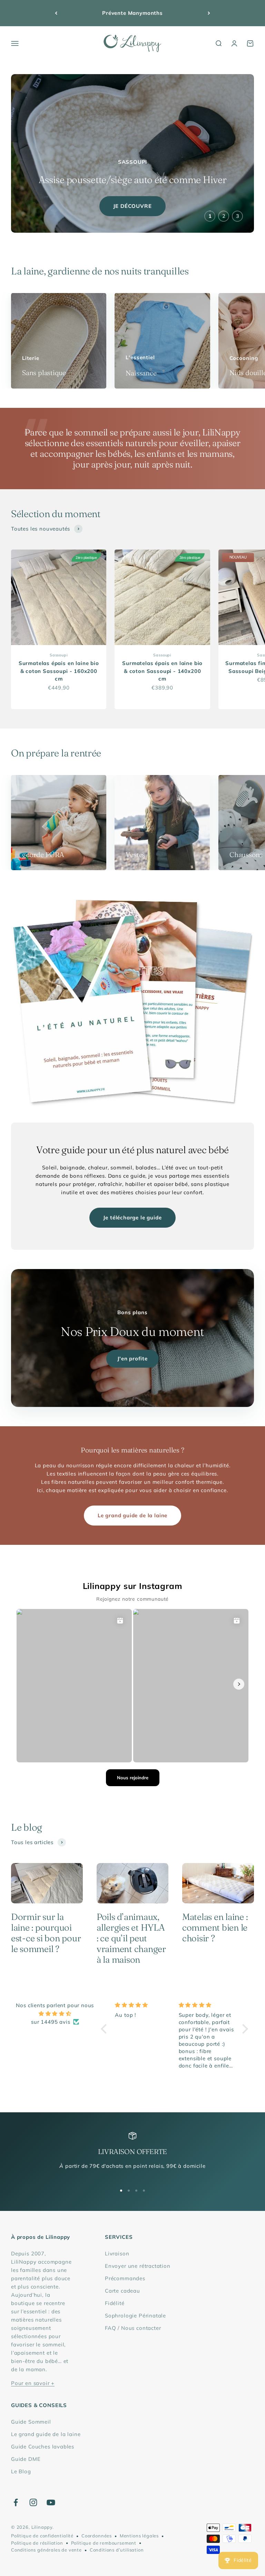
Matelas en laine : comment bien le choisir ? (215, 1928)
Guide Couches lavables (43, 2447)
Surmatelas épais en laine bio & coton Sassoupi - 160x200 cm (59, 671)
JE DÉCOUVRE (132, 206)
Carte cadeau (122, 2291)
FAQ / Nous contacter (133, 2328)
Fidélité (115, 2303)
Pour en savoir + (33, 2383)
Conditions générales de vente (46, 2550)
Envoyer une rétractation (138, 2266)
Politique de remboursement (104, 2543)
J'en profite (132, 1359)
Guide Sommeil (31, 2422)
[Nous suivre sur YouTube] (51, 2502)
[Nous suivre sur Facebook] (16, 2502)
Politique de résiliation (37, 2543)
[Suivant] (209, 13)
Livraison (117, 2253)
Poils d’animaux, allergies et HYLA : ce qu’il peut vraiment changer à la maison (131, 1938)
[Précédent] (56, 13)
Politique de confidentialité (42, 2536)
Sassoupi (59, 655)
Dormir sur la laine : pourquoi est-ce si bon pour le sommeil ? (46, 1933)
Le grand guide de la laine (132, 1515)
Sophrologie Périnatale (135, 2316)
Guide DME (26, 2459)
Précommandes (125, 2278)
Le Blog (21, 2471)
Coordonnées (97, 2536)
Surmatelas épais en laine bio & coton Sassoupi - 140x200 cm (162, 671)
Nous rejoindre (133, 1778)
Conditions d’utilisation (117, 2550)
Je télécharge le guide (132, 1217)
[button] (106, 2029)
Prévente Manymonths (132, 13)
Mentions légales (139, 2536)
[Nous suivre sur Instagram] (33, 2502)
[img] (55, 2014)
